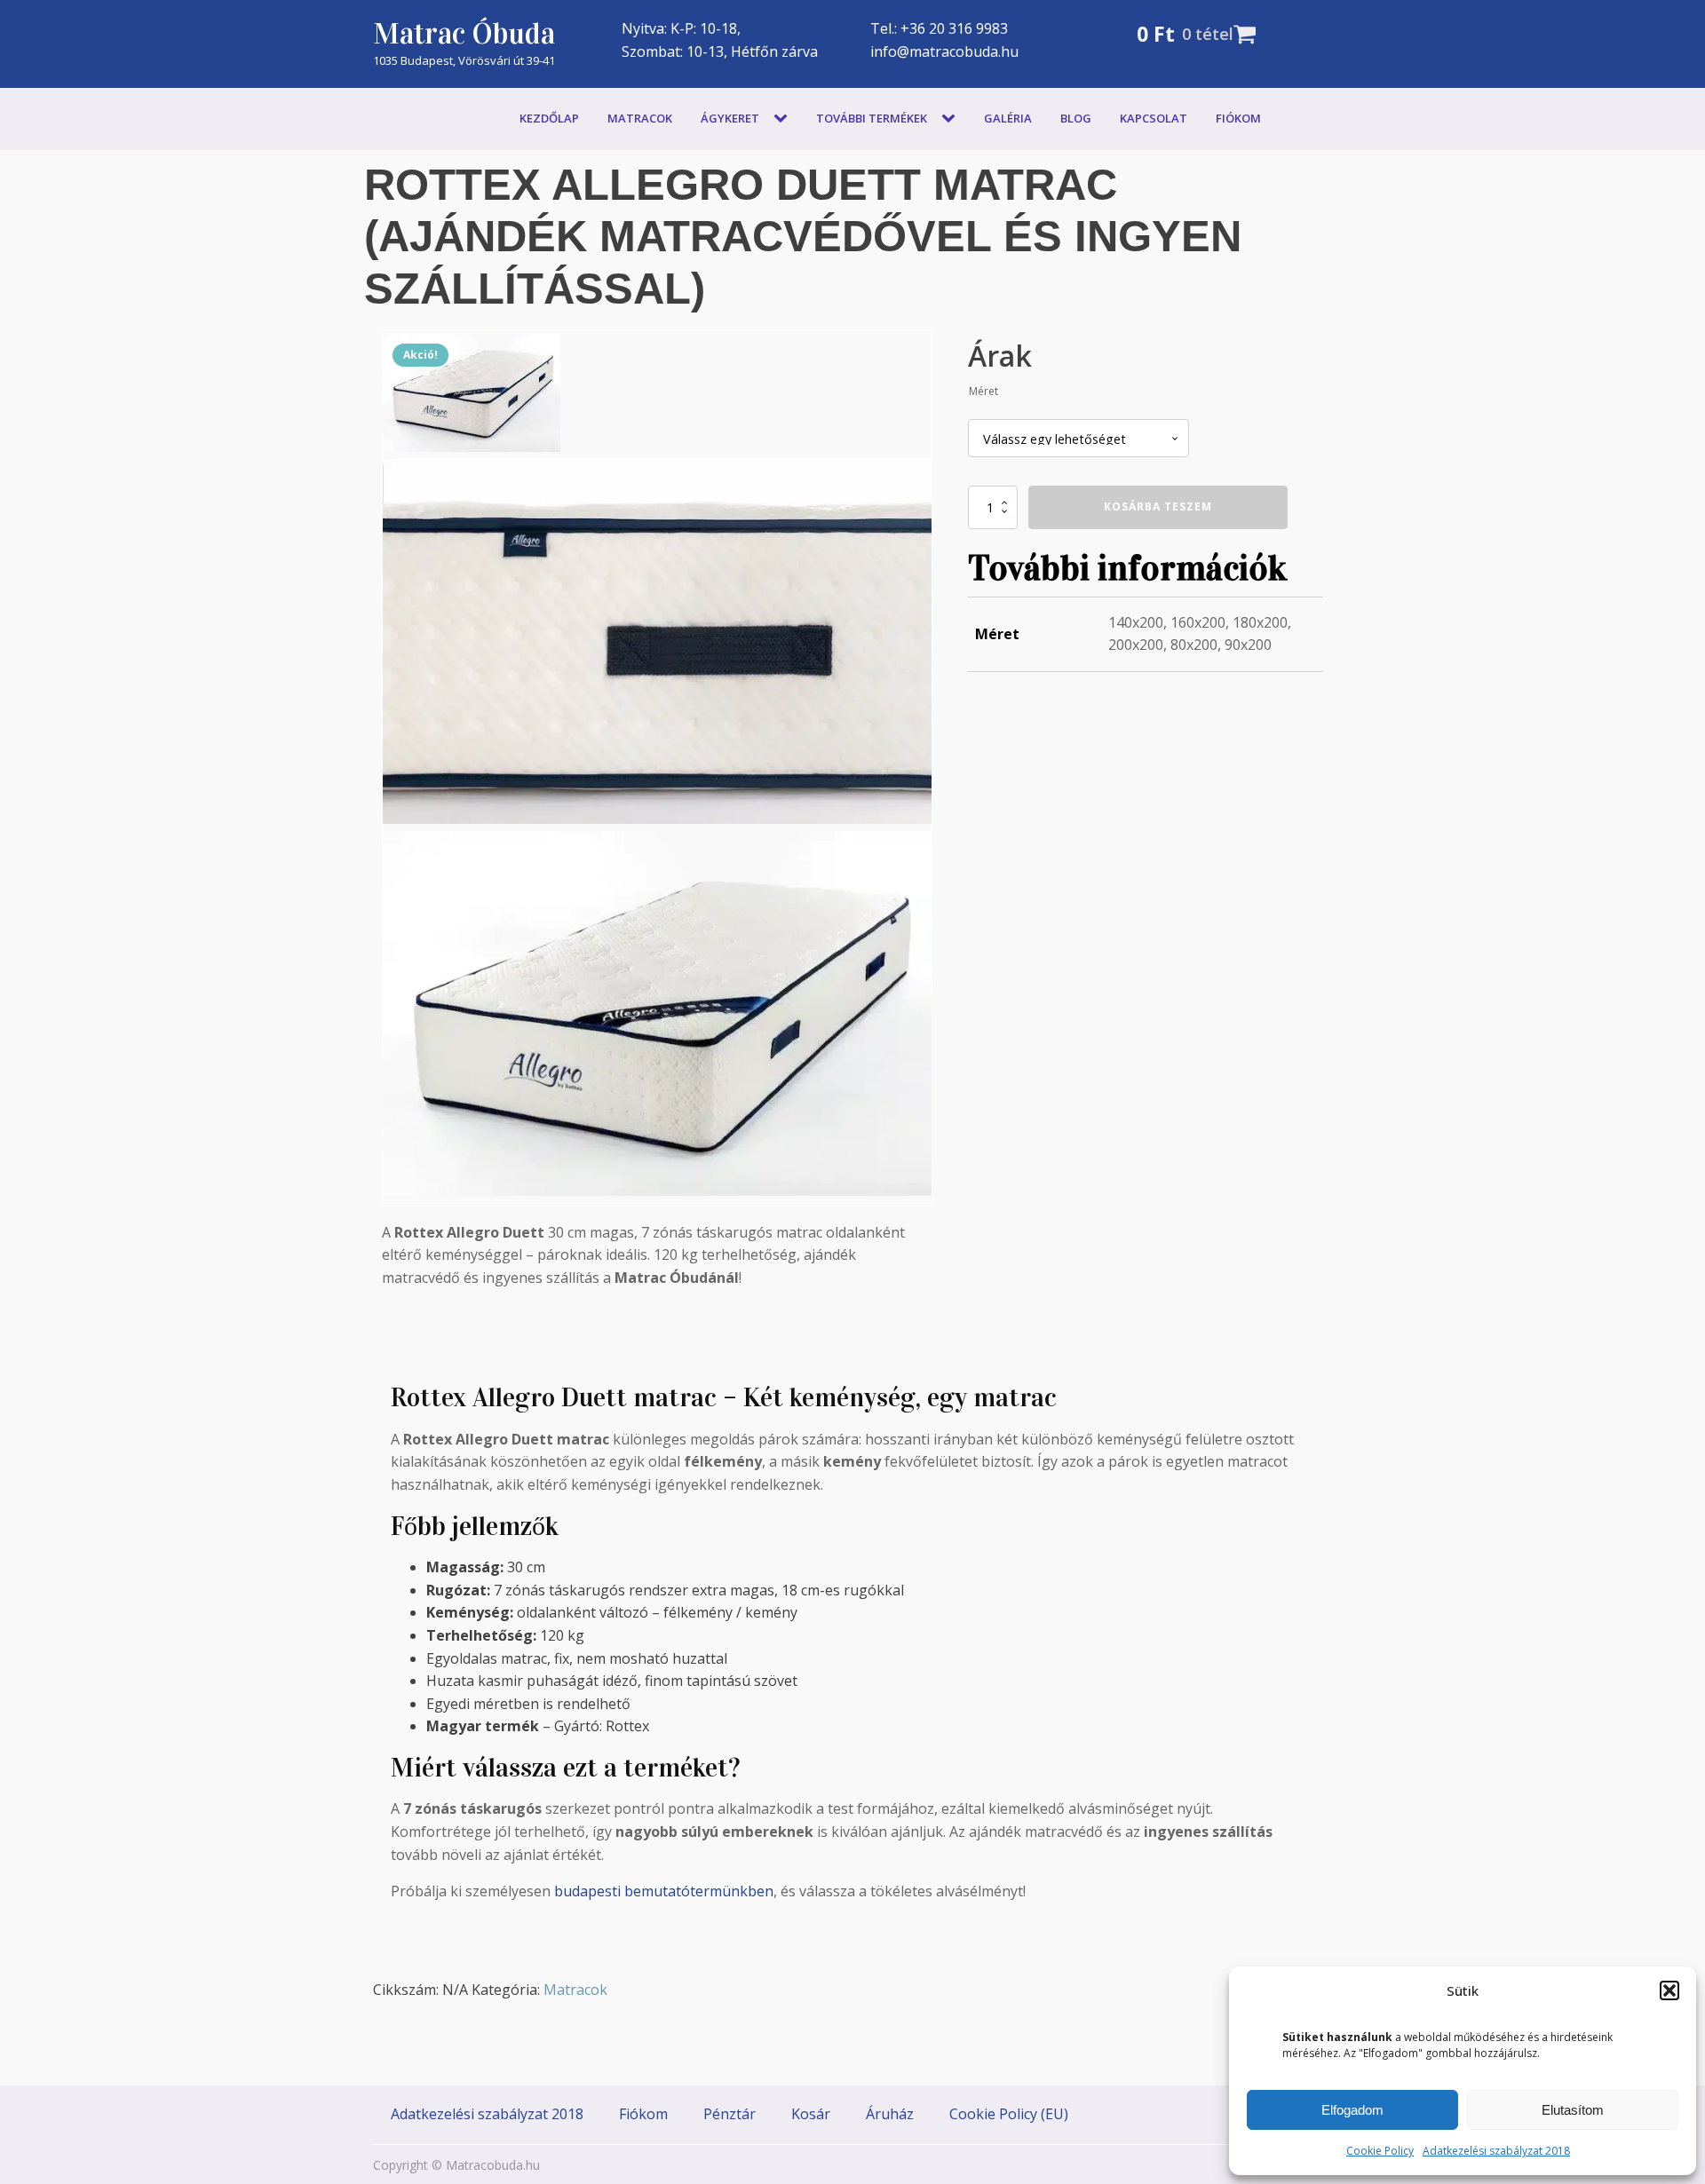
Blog (1076, 118)
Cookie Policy (1380, 2151)
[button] (1669, 1990)
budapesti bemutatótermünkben (664, 1891)
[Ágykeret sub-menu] (784, 119)
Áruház (890, 2114)
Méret (983, 391)
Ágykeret (730, 118)
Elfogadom (1352, 2110)
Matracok (640, 118)
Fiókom (1238, 118)
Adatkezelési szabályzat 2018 (1496, 2151)
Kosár (811, 2114)
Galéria (1008, 118)
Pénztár (730, 2114)
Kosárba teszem (1158, 506)
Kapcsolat (1154, 118)
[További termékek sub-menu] (952, 119)
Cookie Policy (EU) (1009, 2114)
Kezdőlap (549, 118)
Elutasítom (1573, 2110)
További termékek (872, 118)
